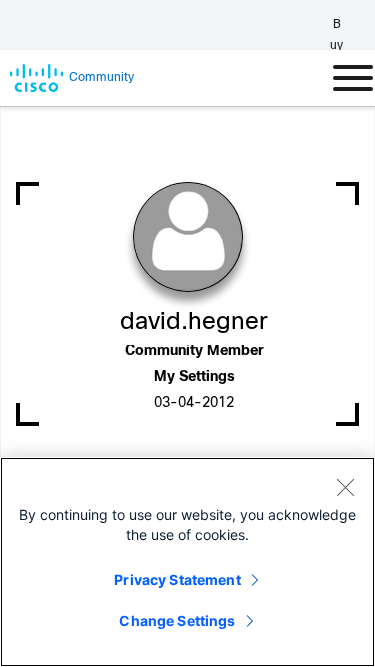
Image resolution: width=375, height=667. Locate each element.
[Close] (345, 487)
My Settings (194, 377)
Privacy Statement (177, 579)
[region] (187, 562)
